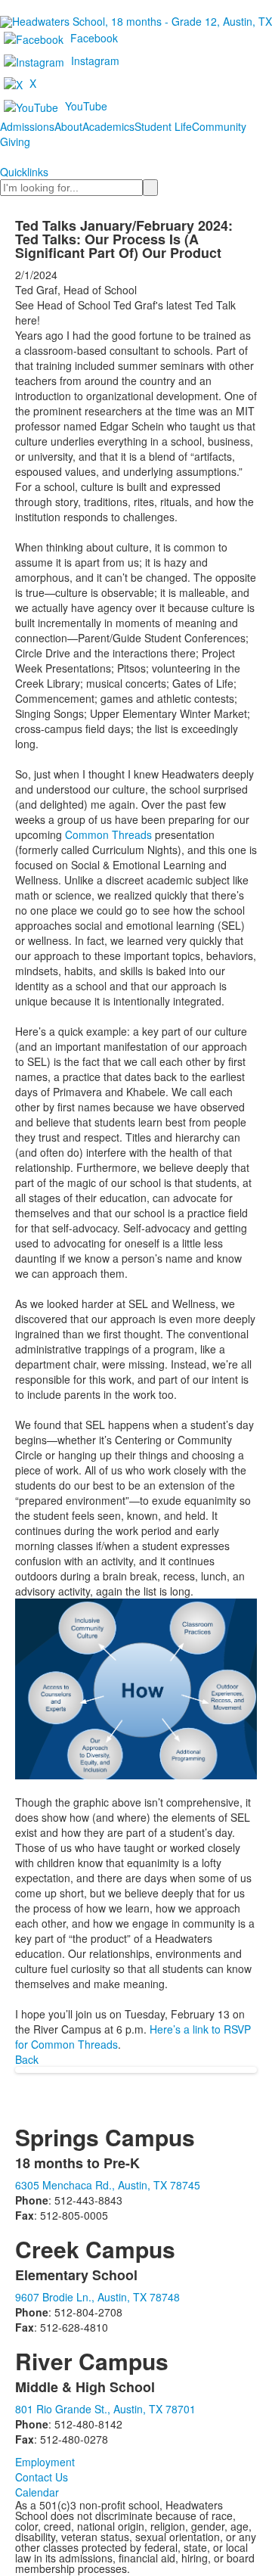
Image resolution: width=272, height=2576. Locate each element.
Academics (108, 126)
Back (27, 2059)
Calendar (37, 2492)
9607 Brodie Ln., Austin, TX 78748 (97, 2297)
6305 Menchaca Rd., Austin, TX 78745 (108, 2185)
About (68, 126)
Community (219, 126)
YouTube (86, 106)
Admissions (27, 126)
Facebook (94, 38)
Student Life (163, 126)
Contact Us (42, 2477)
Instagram (95, 61)
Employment (45, 2462)
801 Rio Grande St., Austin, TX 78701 (105, 2409)
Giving (15, 141)
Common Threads (108, 834)
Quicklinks (24, 172)
